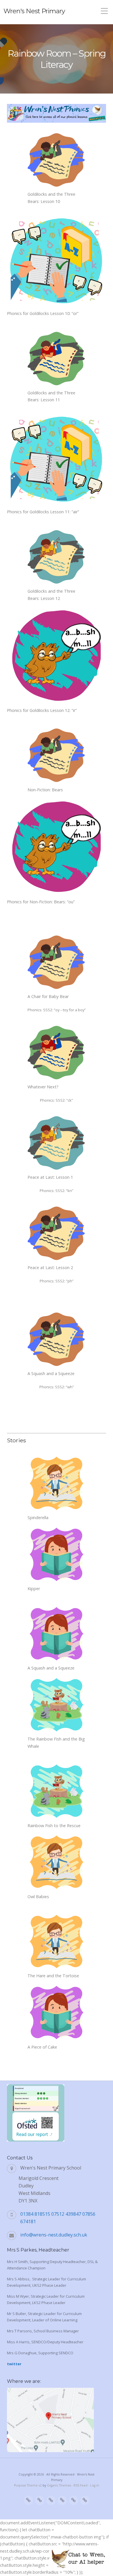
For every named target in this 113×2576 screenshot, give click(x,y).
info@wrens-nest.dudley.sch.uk (54, 2235)
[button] (78, 2559)
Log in (95, 2485)
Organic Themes (59, 2485)
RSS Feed (81, 2485)
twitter (14, 2364)
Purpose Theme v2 (28, 2485)
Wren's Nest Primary (34, 11)
